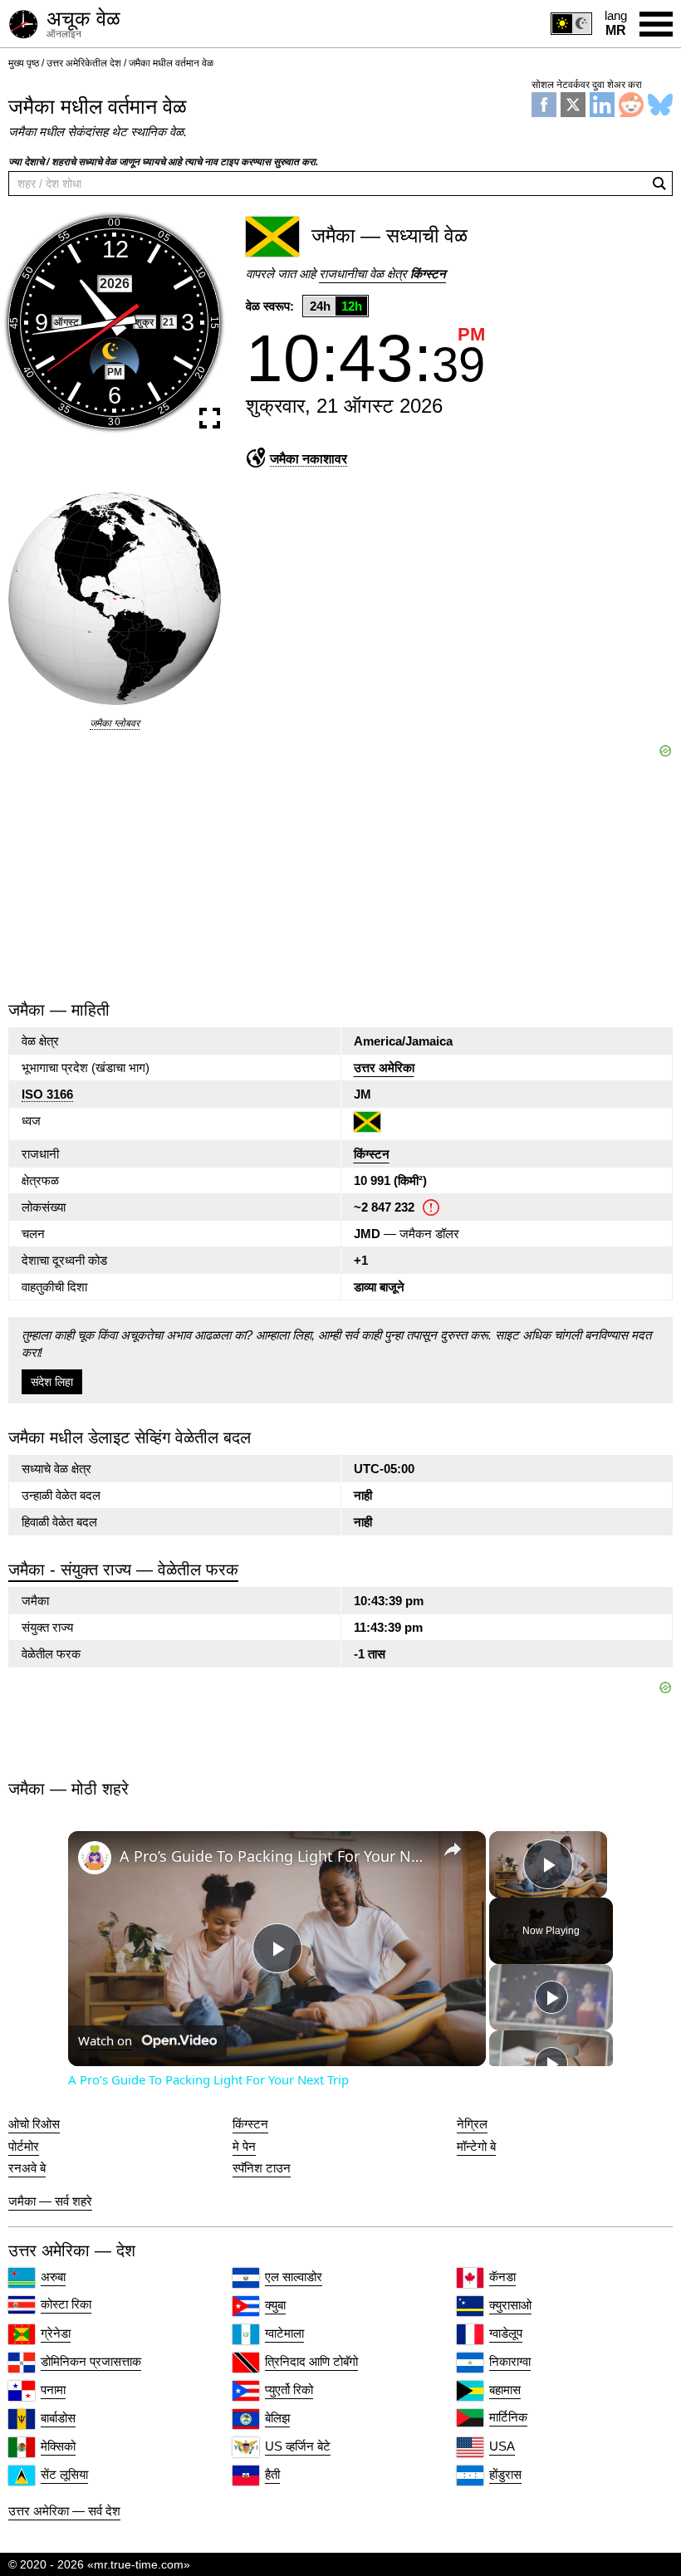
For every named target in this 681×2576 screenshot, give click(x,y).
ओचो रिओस (34, 2124)
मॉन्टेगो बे (476, 2147)
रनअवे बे (27, 2168)
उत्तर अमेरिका (384, 1068)
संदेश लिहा (52, 1382)
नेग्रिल (472, 2124)
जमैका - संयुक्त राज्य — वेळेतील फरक (123, 1570)
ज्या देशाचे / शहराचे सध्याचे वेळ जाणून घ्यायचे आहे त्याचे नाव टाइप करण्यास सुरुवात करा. (163, 162)
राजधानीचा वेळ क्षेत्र (382, 274)
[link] (95, 1858)
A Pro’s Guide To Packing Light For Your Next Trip (274, 1856)
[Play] (551, 1997)
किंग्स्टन (372, 1154)
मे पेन (244, 2147)
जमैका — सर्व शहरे (50, 2201)
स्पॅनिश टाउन (262, 2168)
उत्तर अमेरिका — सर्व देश (64, 2511)
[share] (453, 1849)
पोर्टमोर (24, 2147)
